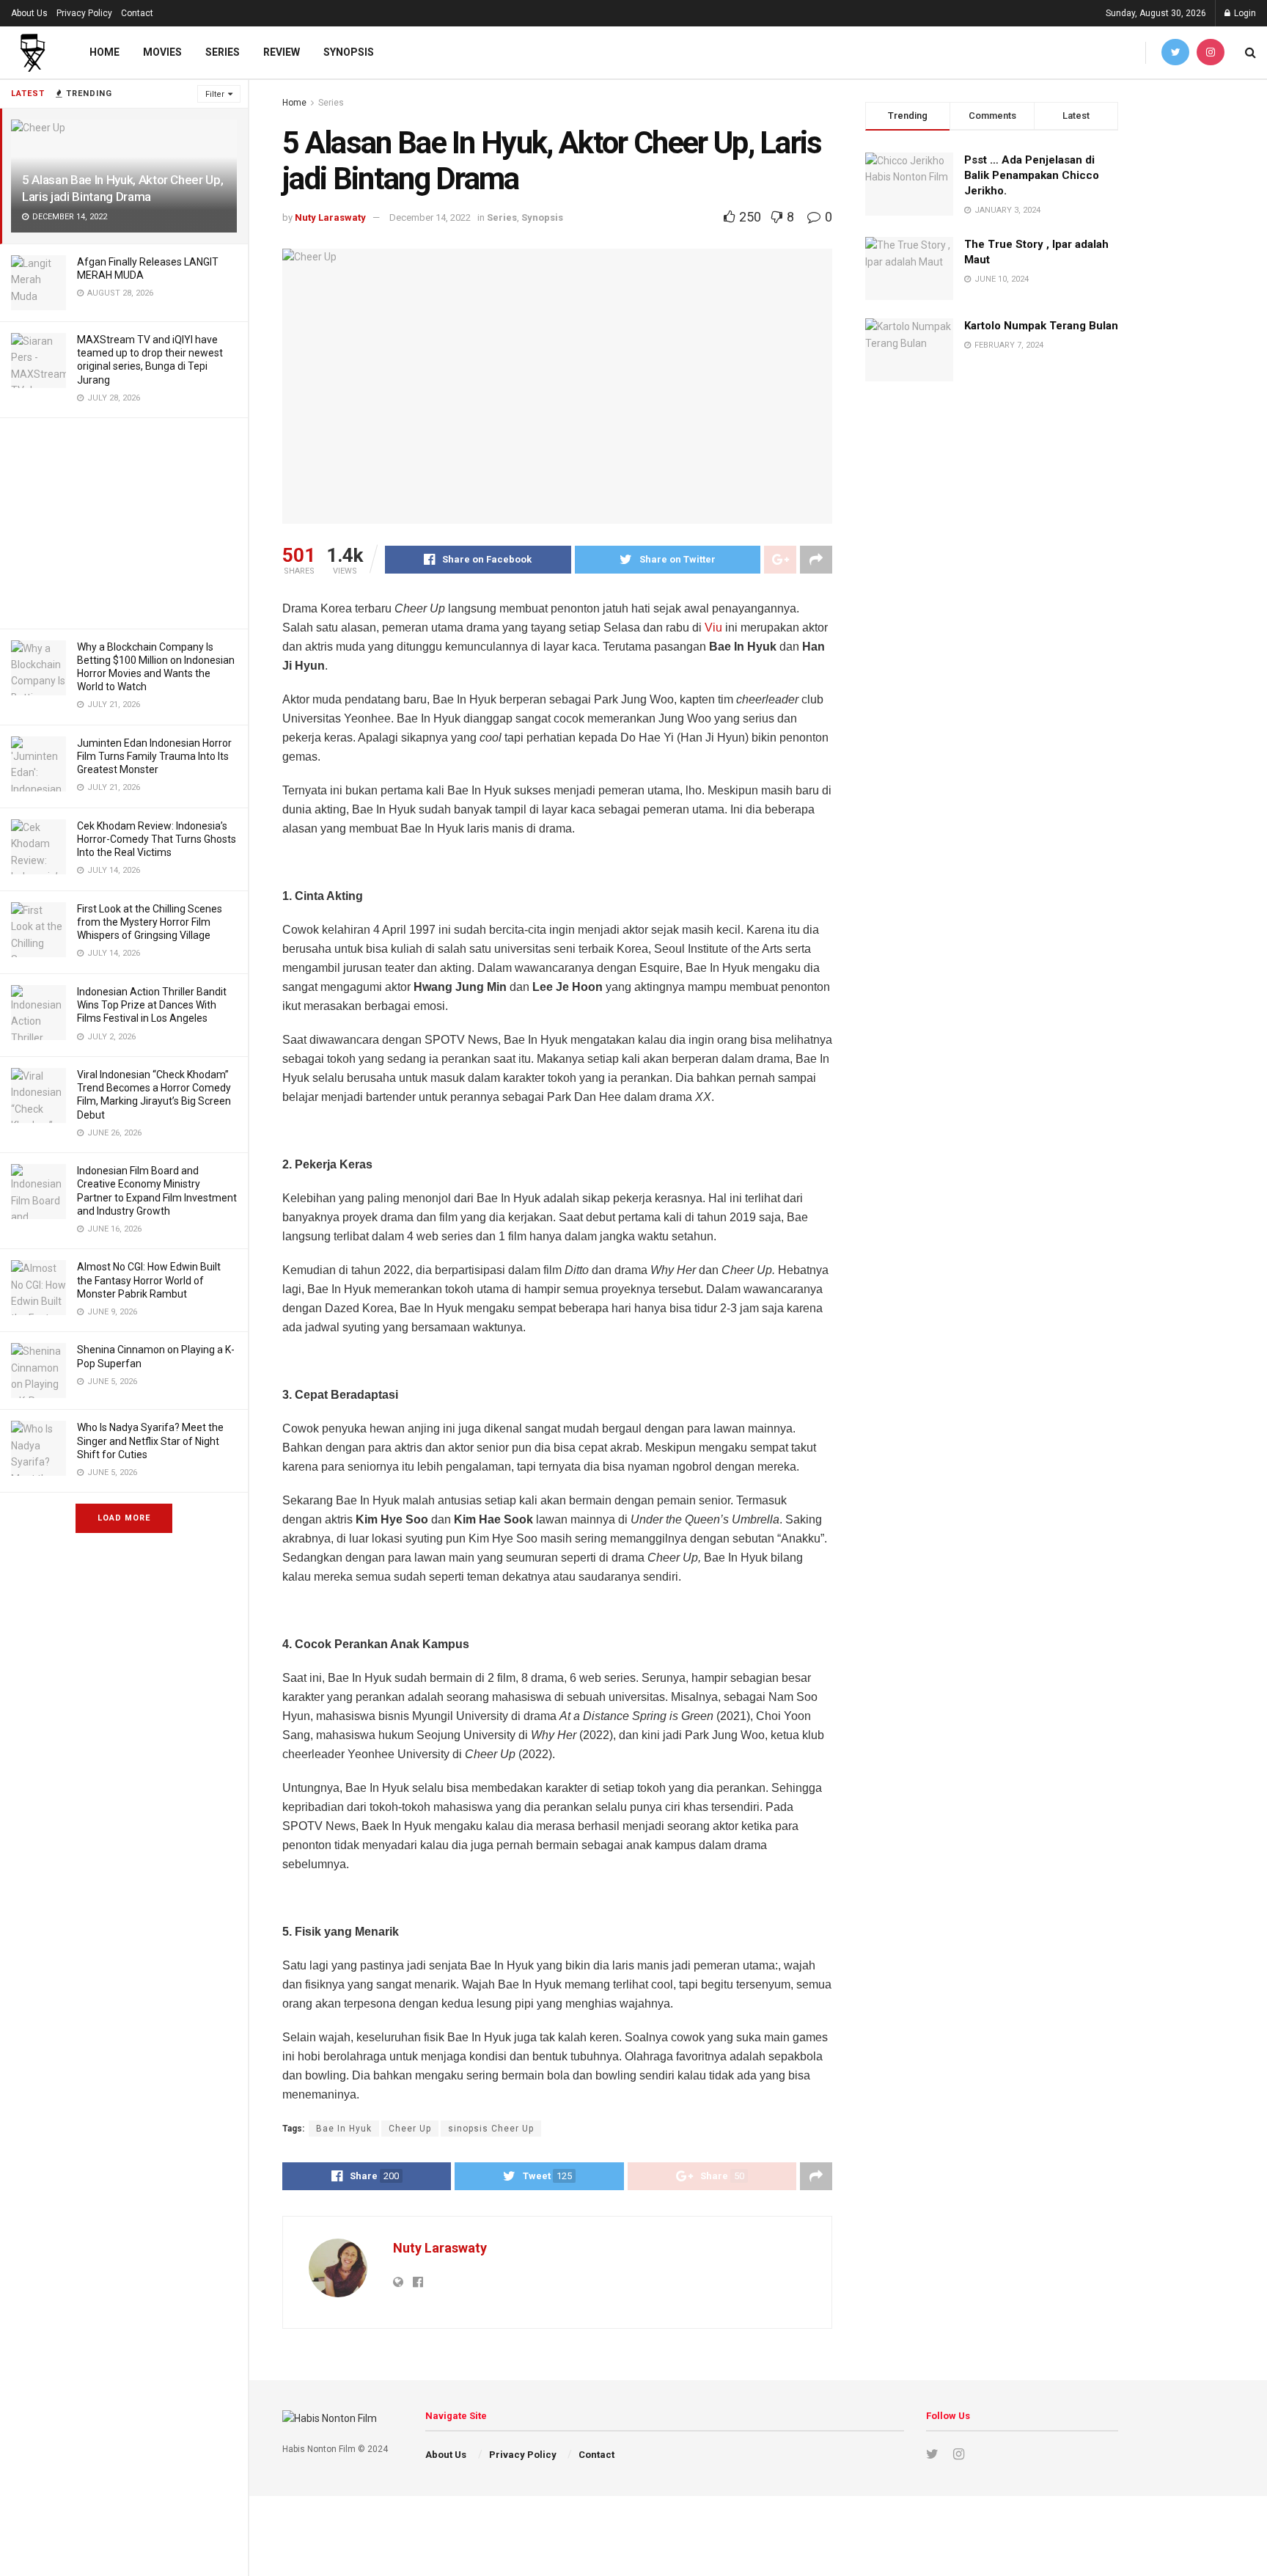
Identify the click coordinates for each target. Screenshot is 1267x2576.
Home (104, 52)
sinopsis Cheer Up (491, 2129)
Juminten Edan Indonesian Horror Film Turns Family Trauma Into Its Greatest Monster (154, 756)
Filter (215, 94)
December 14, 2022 (430, 217)
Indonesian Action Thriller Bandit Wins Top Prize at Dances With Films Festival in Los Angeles (152, 1005)
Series (223, 52)
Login (1244, 13)
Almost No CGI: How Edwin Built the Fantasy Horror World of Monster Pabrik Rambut (149, 1280)
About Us (29, 13)
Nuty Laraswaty (330, 217)
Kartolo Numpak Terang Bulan (1041, 326)
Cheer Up (410, 2129)
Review (282, 52)
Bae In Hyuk (344, 2129)
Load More (124, 1518)
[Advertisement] (124, 521)
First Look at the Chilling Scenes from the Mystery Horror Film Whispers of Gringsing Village (150, 922)
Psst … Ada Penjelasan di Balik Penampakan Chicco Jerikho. (1032, 175)
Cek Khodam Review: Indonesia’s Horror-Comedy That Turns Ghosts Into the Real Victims (157, 839)
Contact (137, 13)
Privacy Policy (84, 13)
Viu (713, 627)
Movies (162, 52)
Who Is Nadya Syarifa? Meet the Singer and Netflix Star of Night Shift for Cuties (150, 1441)
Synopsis (349, 52)
